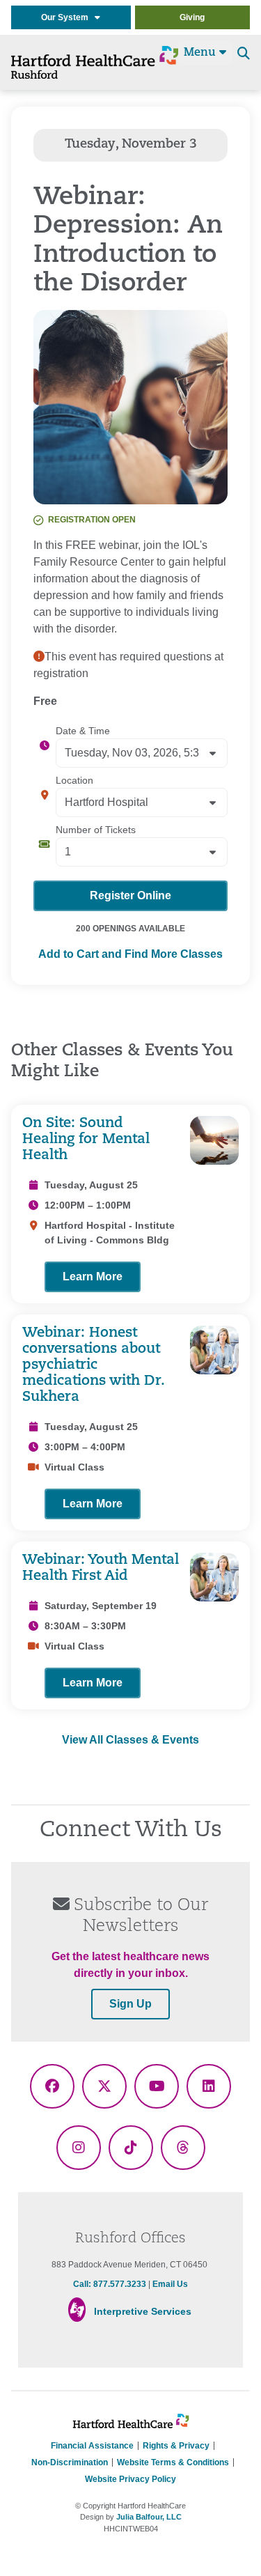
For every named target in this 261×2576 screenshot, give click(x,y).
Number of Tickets (96, 830)
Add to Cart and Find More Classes (130, 954)
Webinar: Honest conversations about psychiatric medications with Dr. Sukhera (93, 1365)
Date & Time (83, 731)
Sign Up (130, 2004)
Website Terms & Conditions (173, 2462)
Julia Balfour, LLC (149, 2517)
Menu (201, 53)
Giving (192, 17)
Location (74, 780)
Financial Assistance (92, 2446)
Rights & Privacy (176, 2446)
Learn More (93, 1277)
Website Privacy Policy (130, 2479)
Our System (68, 17)
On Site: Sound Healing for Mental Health (86, 1140)
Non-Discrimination (70, 2462)
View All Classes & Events (130, 1740)
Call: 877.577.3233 (110, 2284)
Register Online (130, 895)
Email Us (170, 2284)
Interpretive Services (143, 2311)
